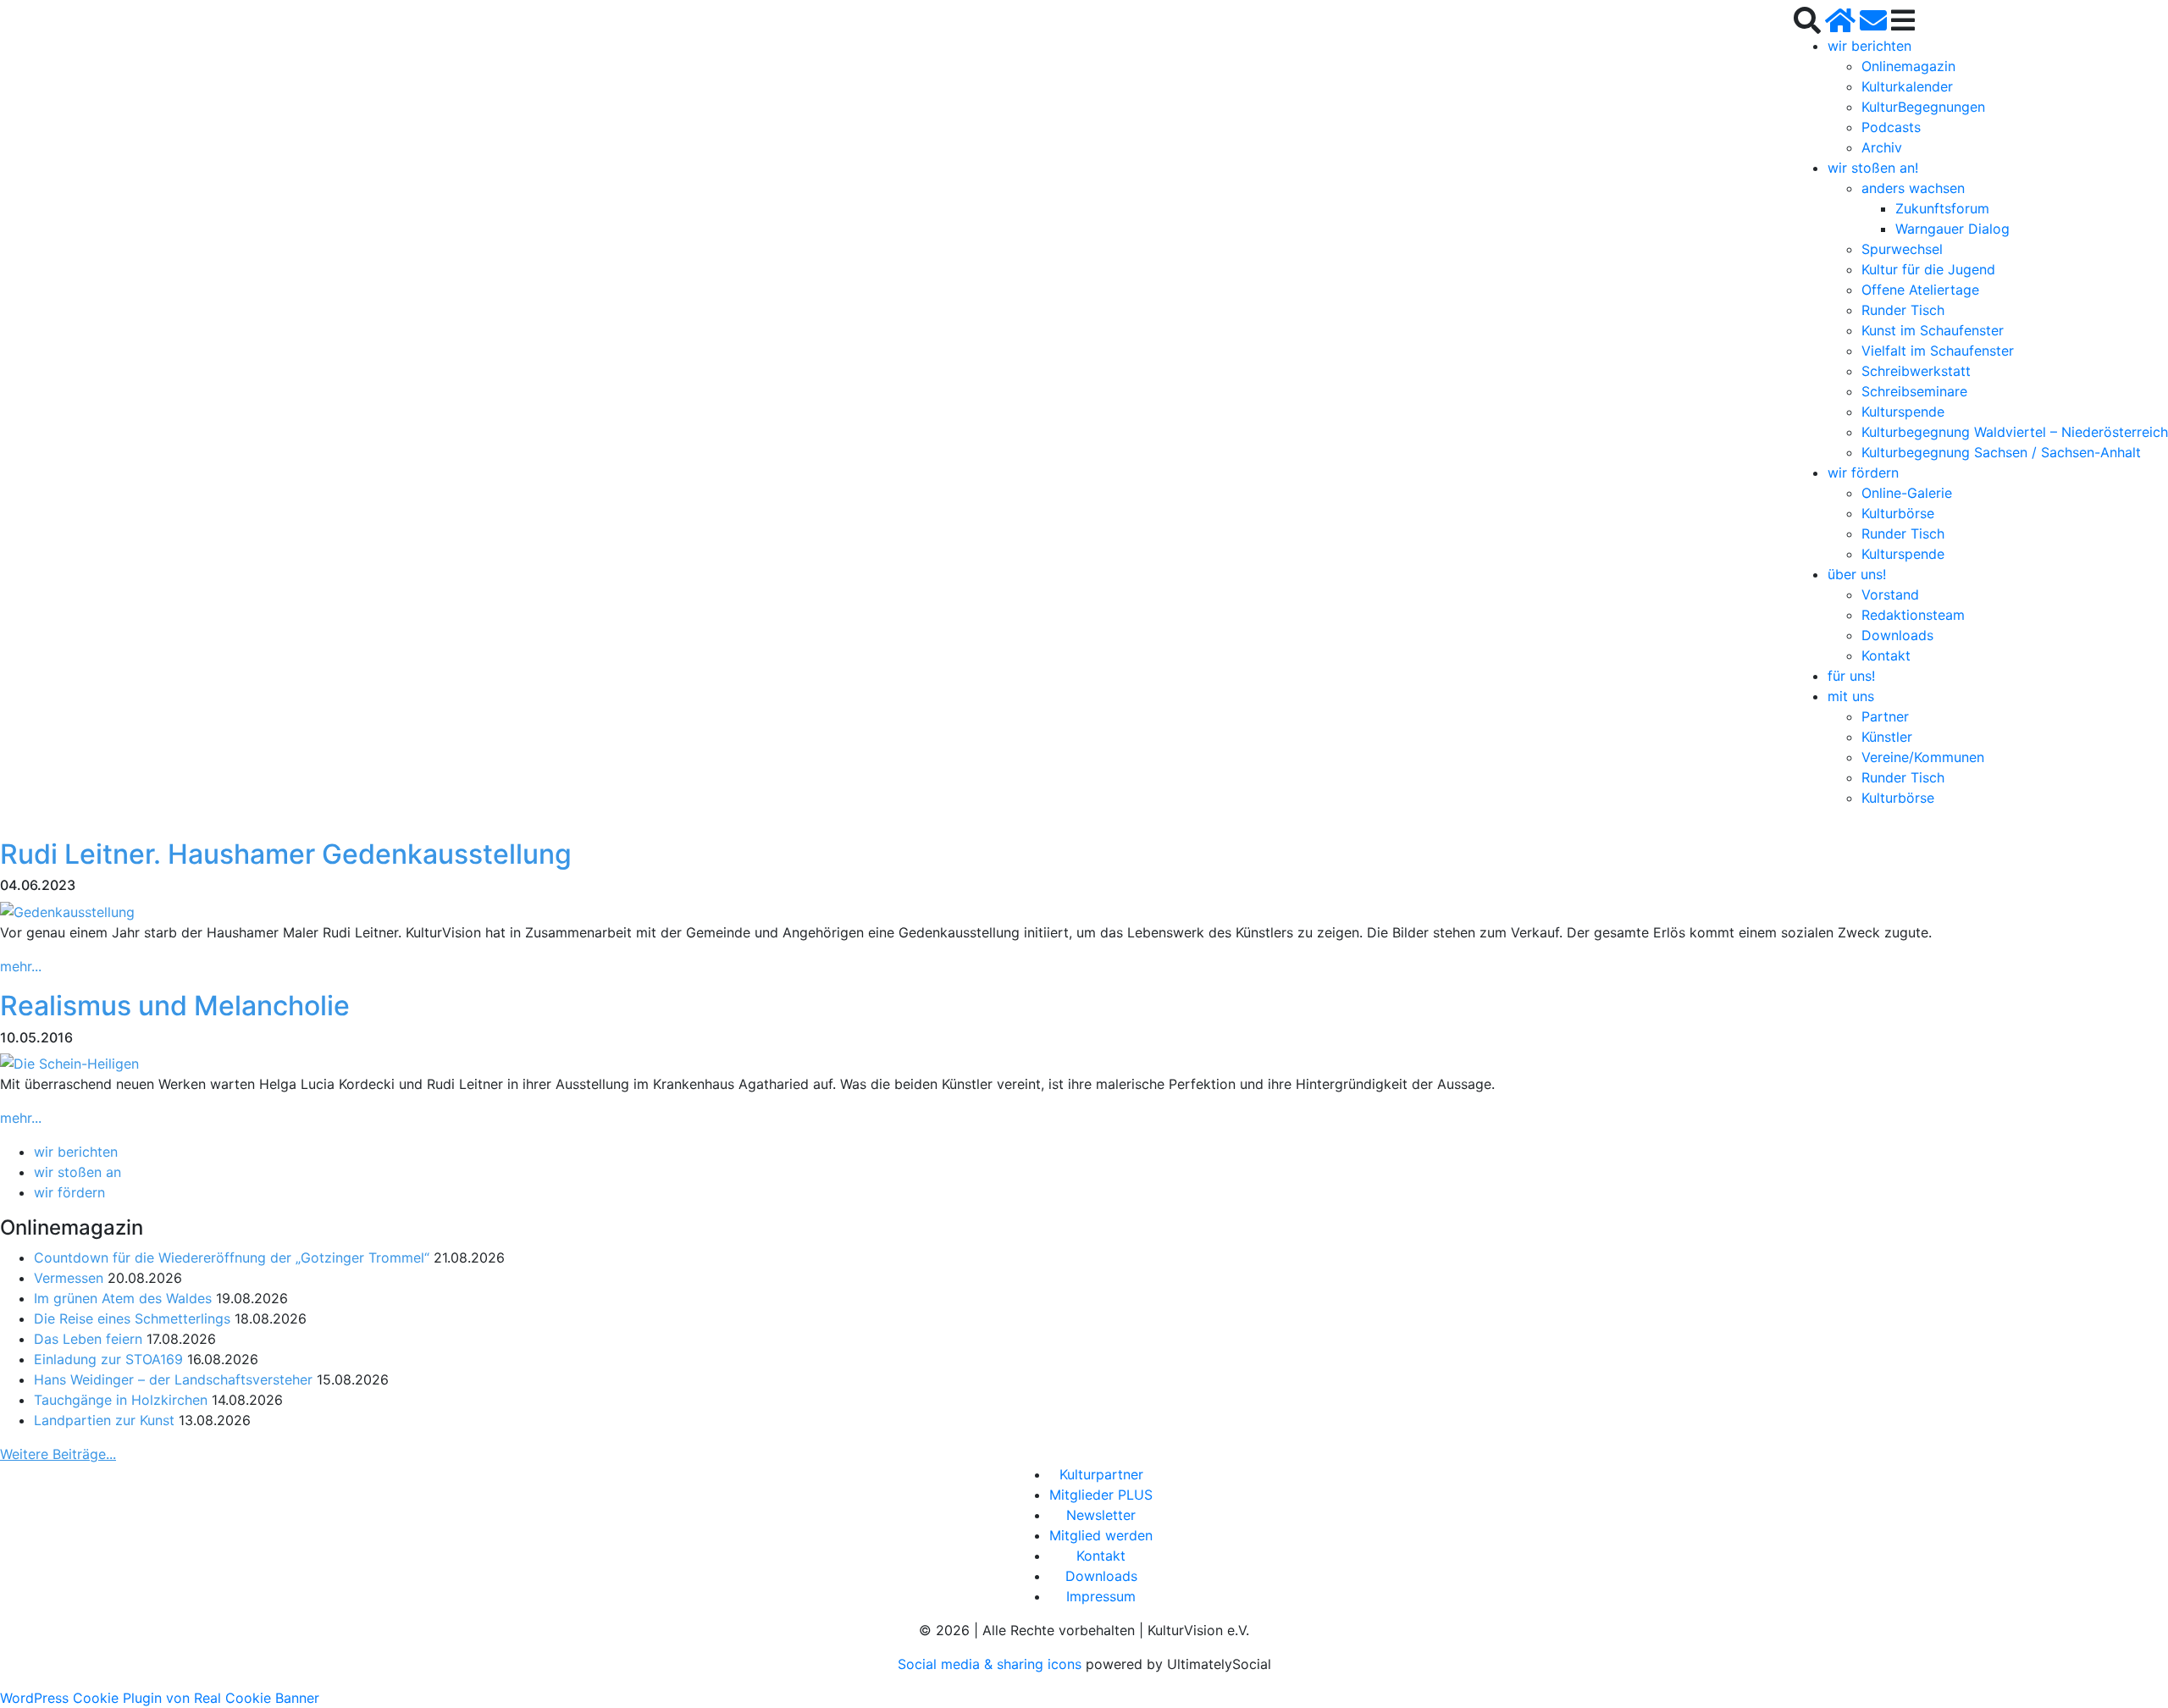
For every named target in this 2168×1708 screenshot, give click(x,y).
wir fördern (1863, 473)
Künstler (1887, 737)
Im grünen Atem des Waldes (123, 1298)
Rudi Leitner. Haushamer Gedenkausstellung (286, 854)
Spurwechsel (1902, 249)
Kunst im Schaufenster (1933, 330)
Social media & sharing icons (992, 1664)
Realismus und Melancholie (175, 1006)
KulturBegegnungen (1923, 107)
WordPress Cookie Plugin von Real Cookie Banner (160, 1698)
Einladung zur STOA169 (108, 1359)
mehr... (21, 966)
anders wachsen (1913, 188)
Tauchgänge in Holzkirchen (121, 1400)
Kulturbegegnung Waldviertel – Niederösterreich (2015, 432)
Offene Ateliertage (1920, 290)
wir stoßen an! (1873, 168)
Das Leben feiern (88, 1339)
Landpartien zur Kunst (104, 1420)
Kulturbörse (1898, 513)
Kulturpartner (1101, 1474)
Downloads (1897, 635)
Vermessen (69, 1278)
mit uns (1851, 696)
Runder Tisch (1903, 310)
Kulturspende (1903, 412)
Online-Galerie (1907, 493)
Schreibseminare (1914, 391)
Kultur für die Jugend (1928, 269)
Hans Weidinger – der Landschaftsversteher (173, 1379)
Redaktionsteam (1913, 615)
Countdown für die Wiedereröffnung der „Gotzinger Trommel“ (232, 1258)
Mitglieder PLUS (1101, 1495)
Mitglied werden (1101, 1535)
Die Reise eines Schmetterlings (132, 1318)
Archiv (1882, 147)
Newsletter (1101, 1515)
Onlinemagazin (1908, 66)
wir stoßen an (77, 1172)
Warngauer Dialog (1952, 229)
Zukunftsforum (1942, 208)
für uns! (1851, 676)
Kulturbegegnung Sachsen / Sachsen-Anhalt (2001, 452)
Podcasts (1891, 127)
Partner (1885, 716)
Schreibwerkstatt (1916, 371)
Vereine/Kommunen (1923, 757)
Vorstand (1890, 594)
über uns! (1857, 574)
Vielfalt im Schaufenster (1938, 351)
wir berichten (1869, 46)
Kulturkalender (1907, 86)
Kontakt (1886, 655)
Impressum (1101, 1596)
